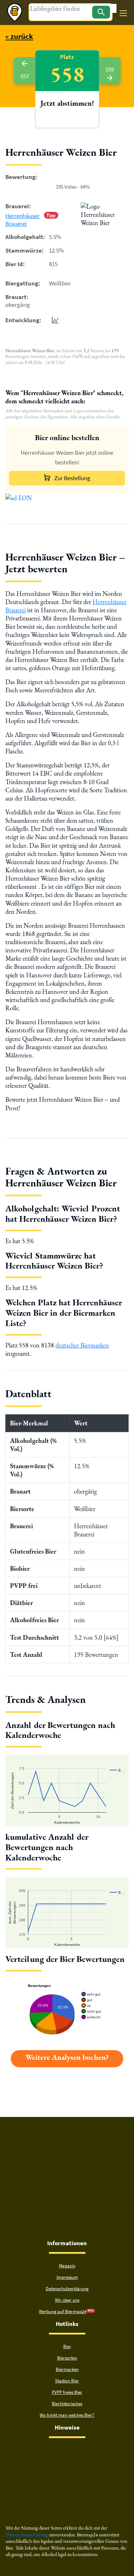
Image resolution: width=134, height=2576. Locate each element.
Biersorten (67, 2358)
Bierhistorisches (67, 2404)
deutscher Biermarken (82, 1345)
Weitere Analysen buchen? (67, 2057)
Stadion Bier (67, 2381)
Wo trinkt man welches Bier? (67, 2415)
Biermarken (67, 2369)
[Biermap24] (15, 13)
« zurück (19, 36)
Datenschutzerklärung (67, 2289)
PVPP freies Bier (67, 2392)
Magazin (67, 2266)
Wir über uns (67, 2300)
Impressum (67, 2277)
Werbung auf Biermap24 (63, 2311)
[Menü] (123, 13)
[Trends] (54, 320)
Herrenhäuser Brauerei (23, 220)
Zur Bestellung (72, 478)
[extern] (44, 2452)
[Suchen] (101, 12)
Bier (67, 2346)
